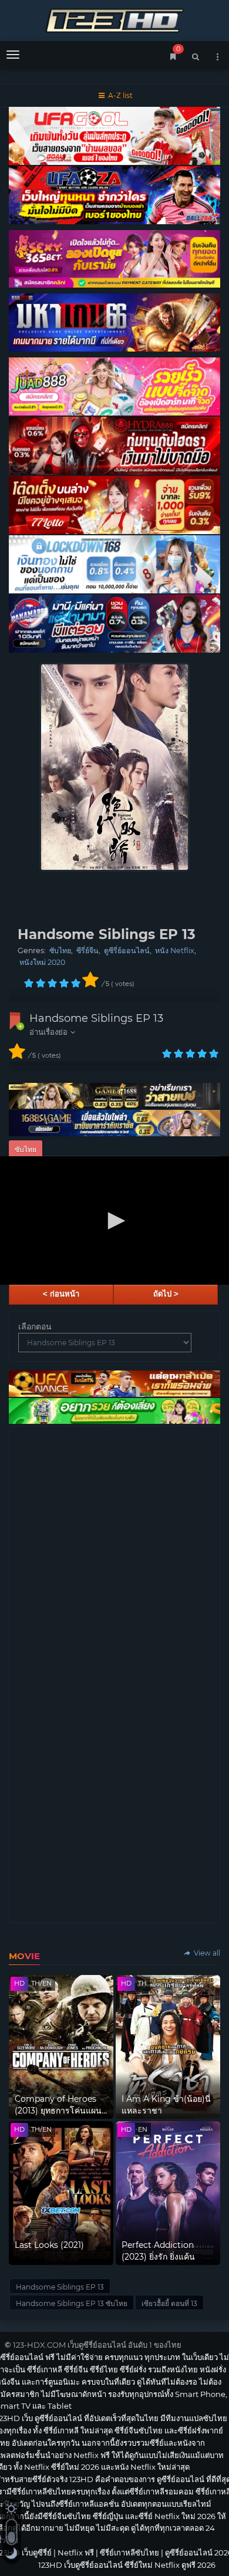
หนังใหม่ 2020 (42, 962)
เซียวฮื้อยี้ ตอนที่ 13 (169, 2303)
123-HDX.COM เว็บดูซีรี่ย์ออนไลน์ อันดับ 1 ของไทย (97, 2345)
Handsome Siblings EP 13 (96, 1018)
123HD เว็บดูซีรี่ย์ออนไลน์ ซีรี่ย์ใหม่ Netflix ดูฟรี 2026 (114, 19)
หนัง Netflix (175, 951)
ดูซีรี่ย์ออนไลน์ (127, 951)
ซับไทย (60, 951)
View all (206, 1953)
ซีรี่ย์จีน (87, 951)
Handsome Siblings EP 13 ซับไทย (72, 2303)
